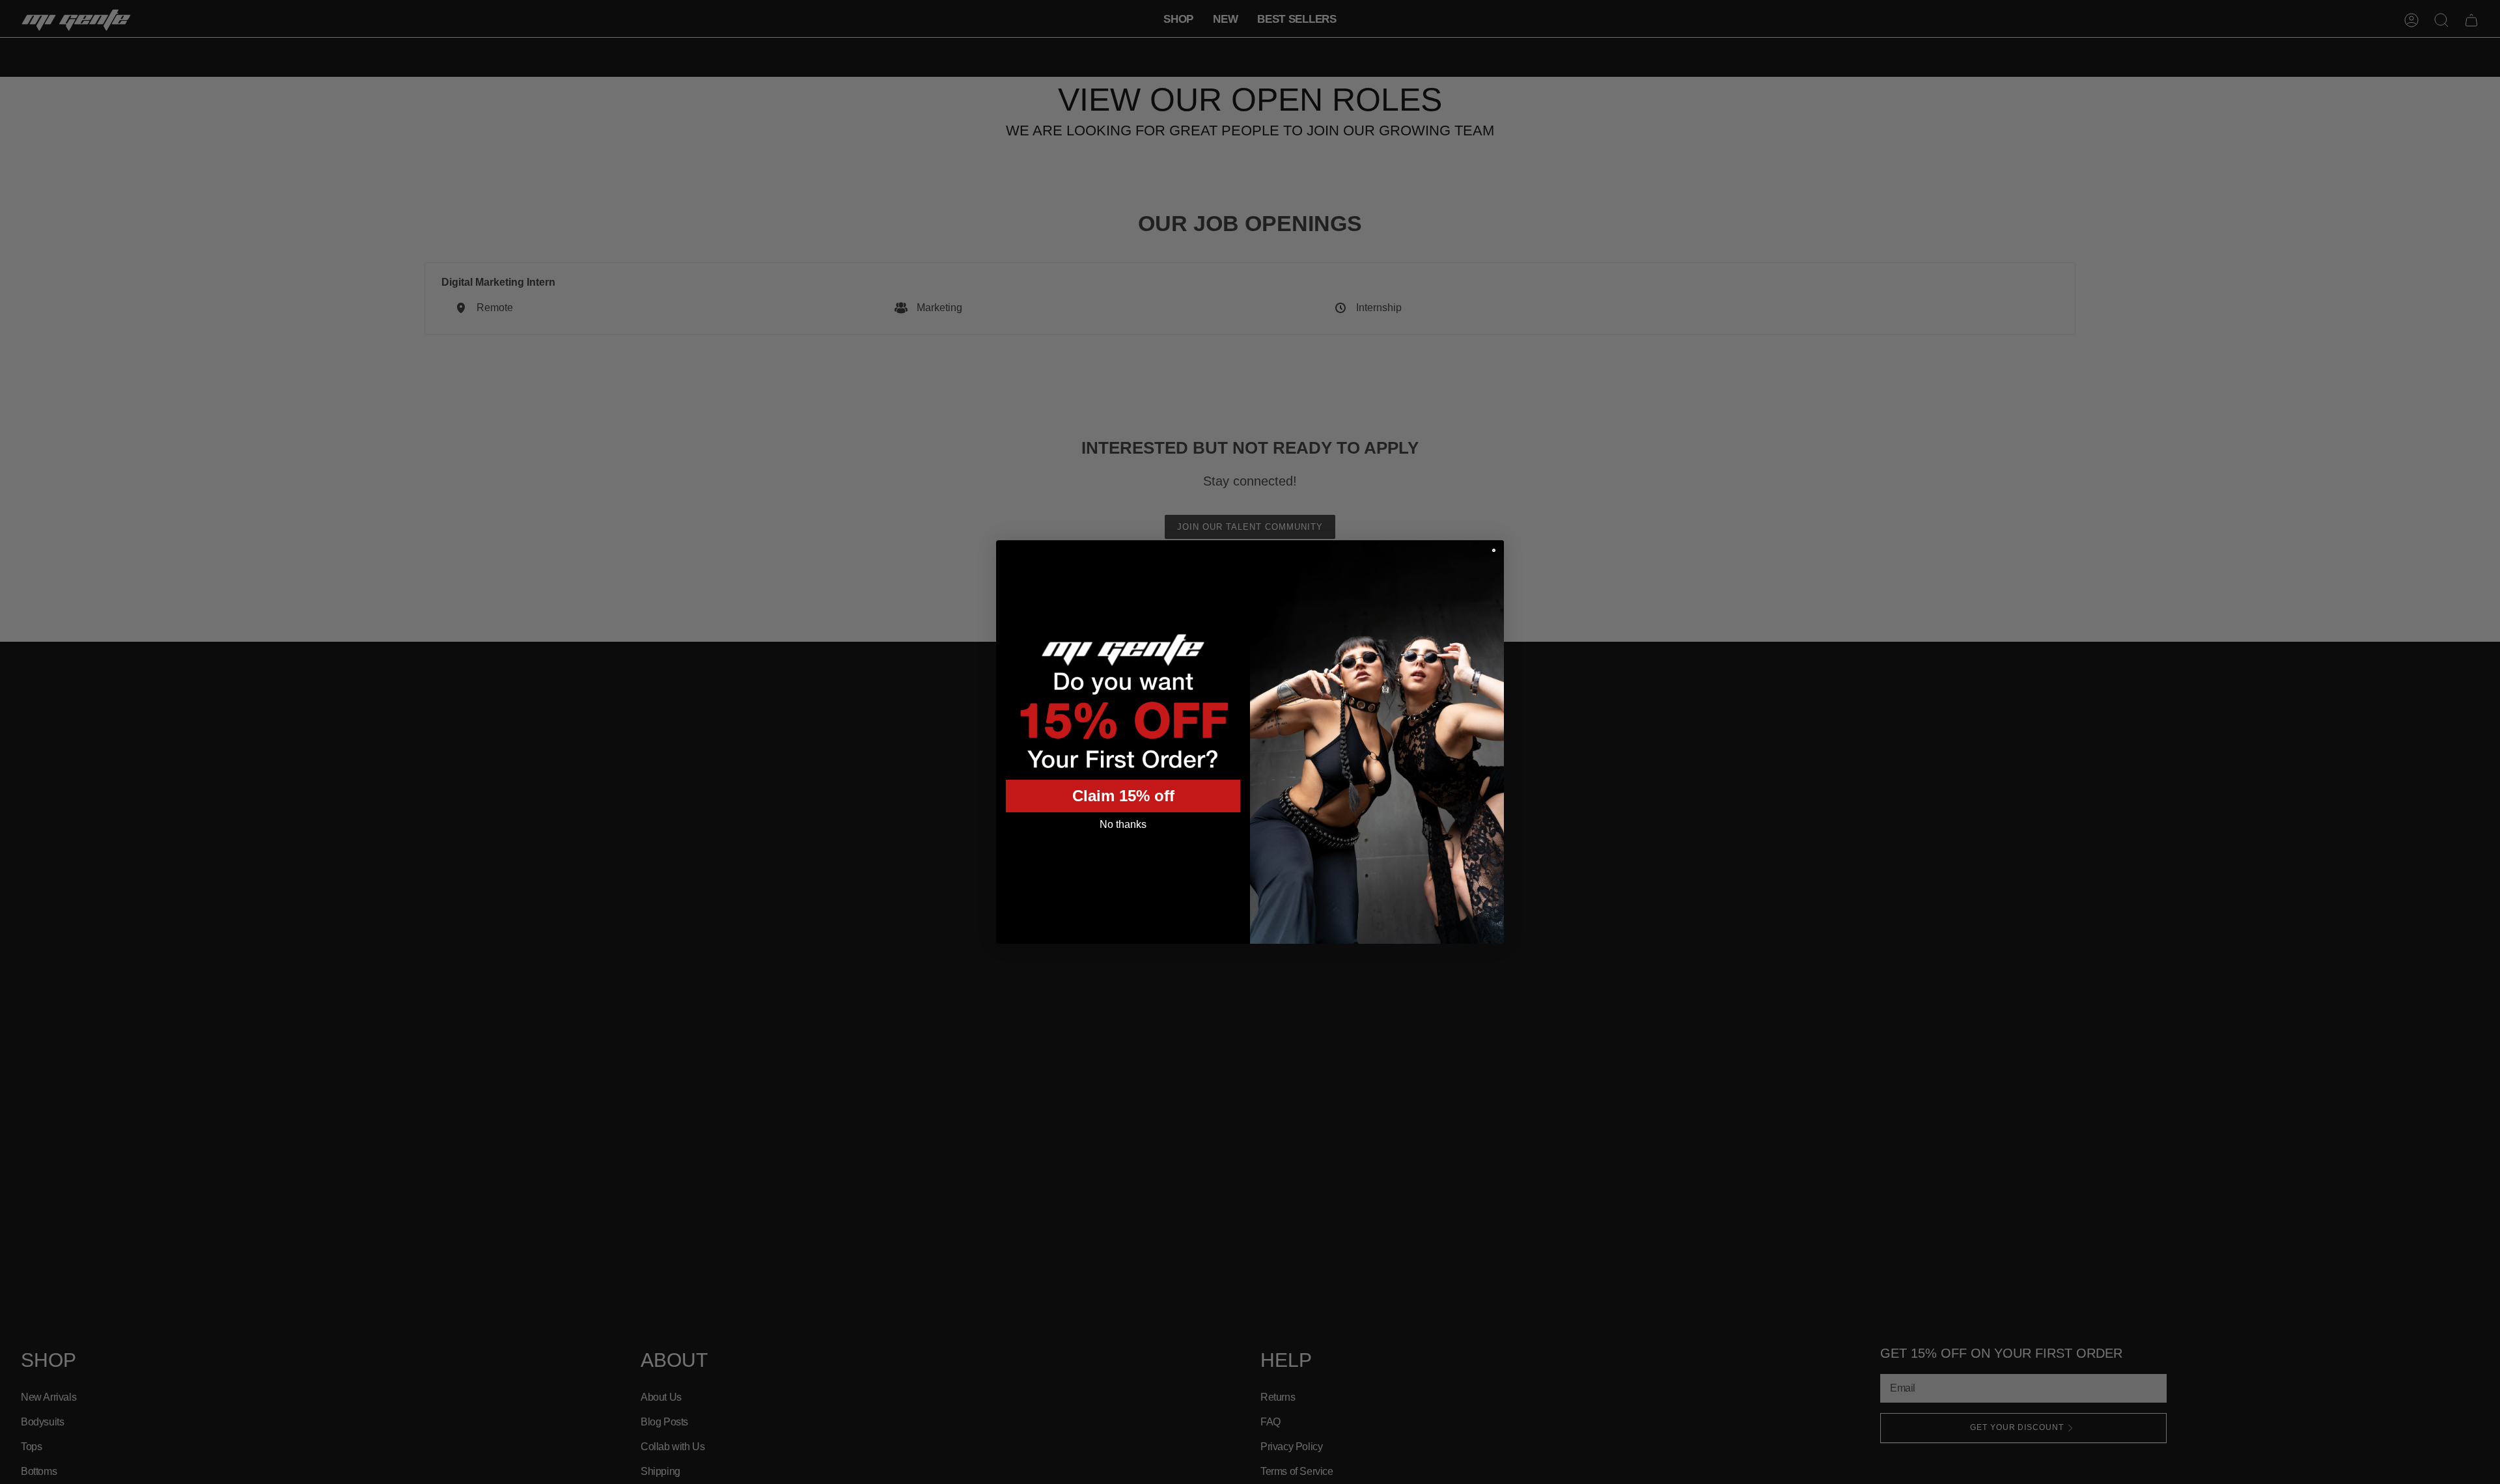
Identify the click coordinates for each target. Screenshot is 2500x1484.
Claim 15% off (1123, 796)
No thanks (1123, 824)
